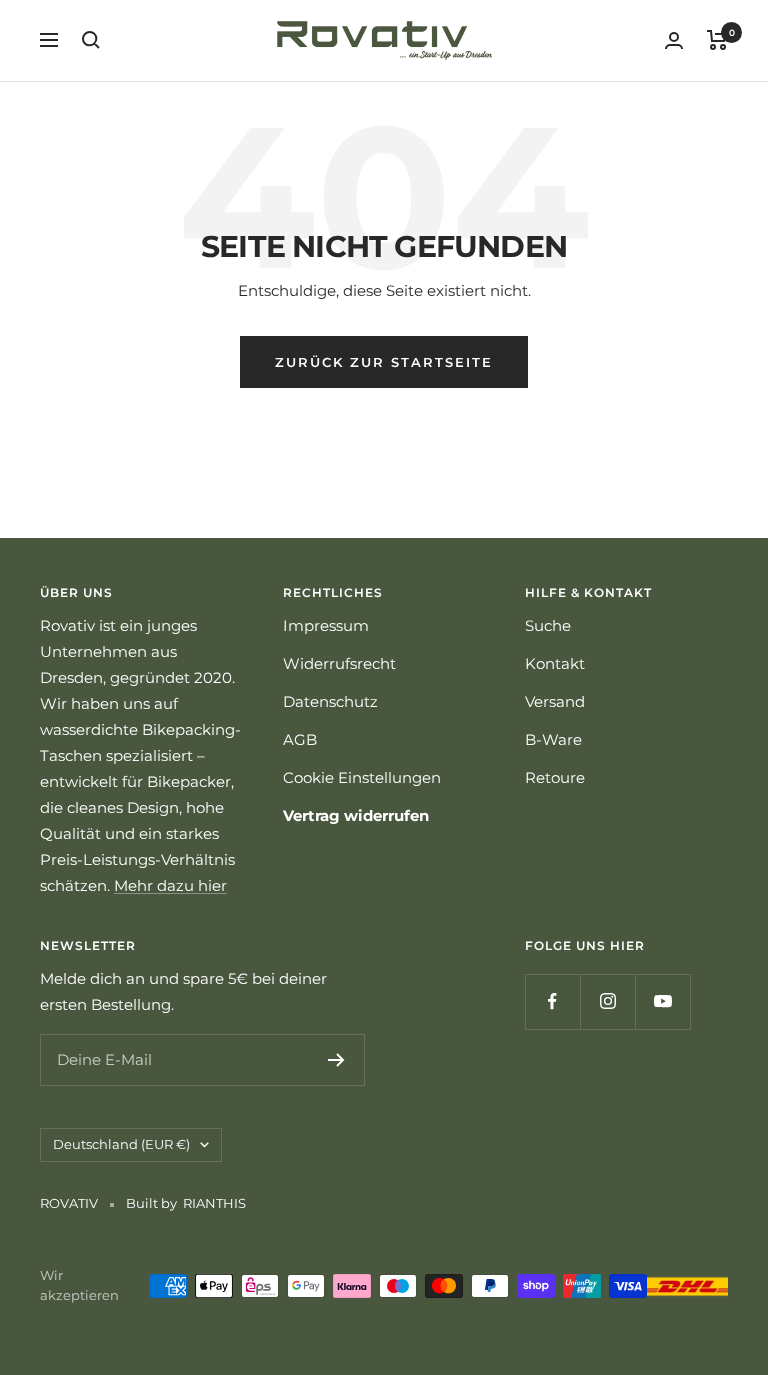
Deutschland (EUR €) (121, 1144)
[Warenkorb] (717, 40)
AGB (300, 739)
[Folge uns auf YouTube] (662, 1001)
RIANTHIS (214, 1203)
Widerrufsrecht (339, 663)
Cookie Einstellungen (362, 777)
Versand (555, 701)
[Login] (674, 40)
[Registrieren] (336, 1060)
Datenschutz (330, 701)
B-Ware (553, 739)
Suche (548, 625)
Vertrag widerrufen (356, 815)
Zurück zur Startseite (384, 362)
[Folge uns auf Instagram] (607, 1001)
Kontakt (555, 663)
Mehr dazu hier (170, 885)
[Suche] (91, 40)
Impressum (326, 625)
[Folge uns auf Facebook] (552, 1001)
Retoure (555, 777)
